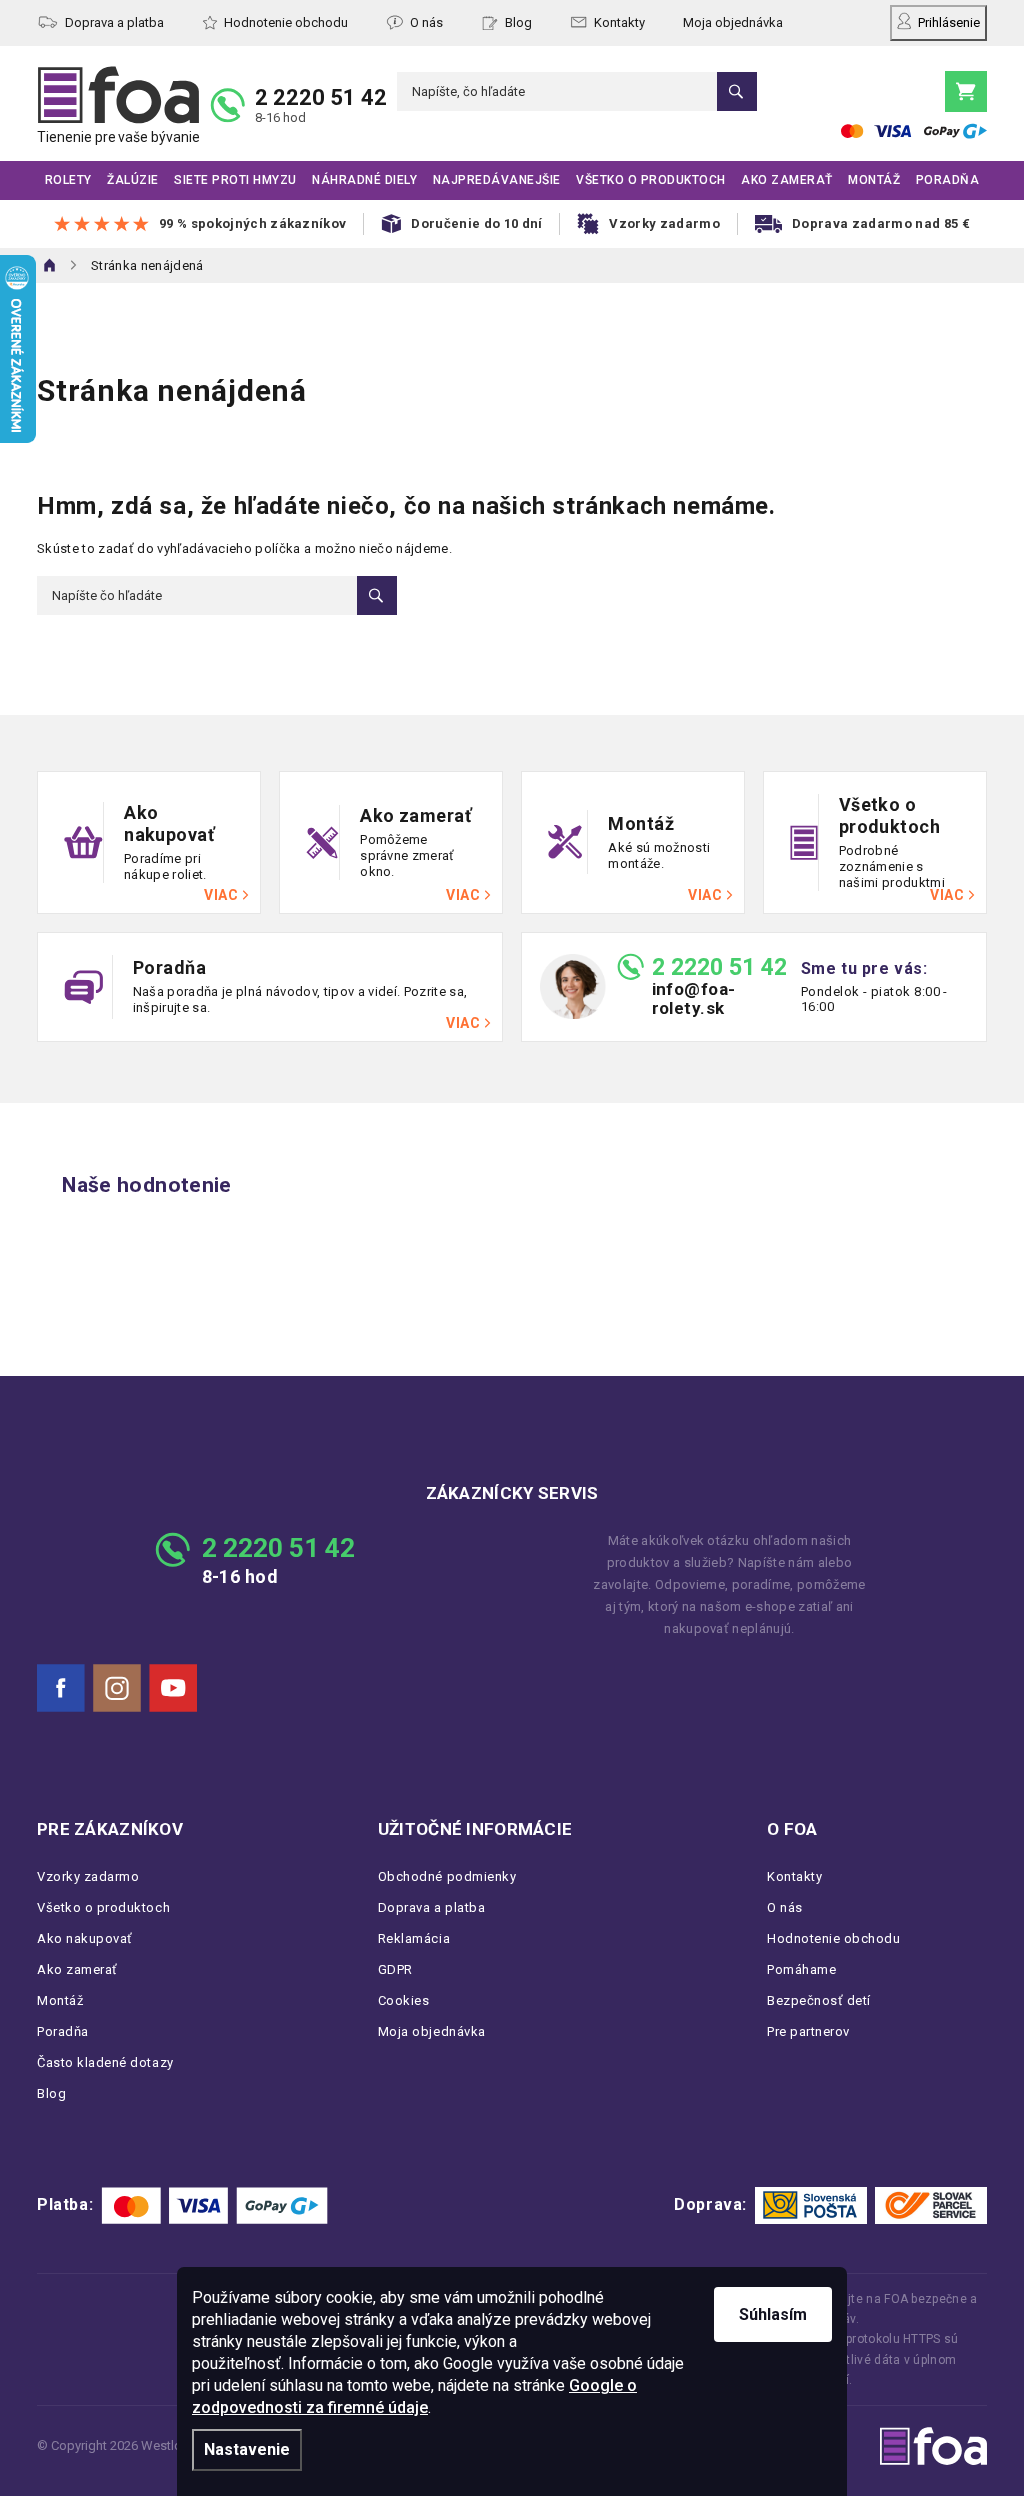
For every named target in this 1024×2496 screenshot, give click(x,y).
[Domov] (50, 265)
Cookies (404, 2000)
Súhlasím (773, 2314)
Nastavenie (247, 2449)
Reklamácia (414, 1938)
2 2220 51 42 (321, 97)
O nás (426, 22)
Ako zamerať (77, 1969)
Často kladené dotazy (105, 2062)
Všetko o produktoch (103, 1907)
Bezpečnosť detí (819, 2000)
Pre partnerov (808, 2031)
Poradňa (63, 2031)
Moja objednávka (733, 22)
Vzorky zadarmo (88, 1876)
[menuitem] (68, 180)
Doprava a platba (114, 22)
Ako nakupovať (85, 1938)
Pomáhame (801, 1969)
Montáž (60, 2000)
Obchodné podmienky (447, 1876)
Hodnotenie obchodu (286, 22)
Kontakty (619, 22)
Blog (518, 22)
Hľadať (737, 91)
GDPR (395, 1969)
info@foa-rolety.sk (694, 999)
